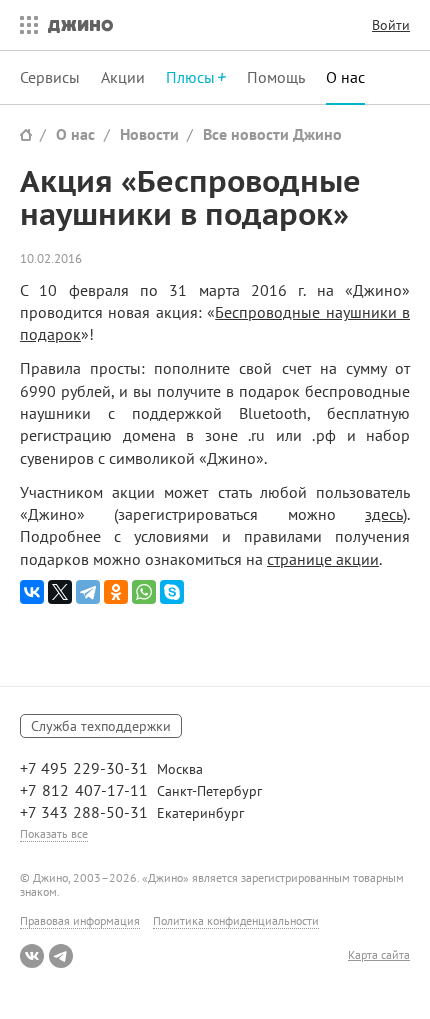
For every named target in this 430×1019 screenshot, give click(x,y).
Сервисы (50, 77)
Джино (80, 25)
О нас (345, 77)
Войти (391, 25)
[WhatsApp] (144, 592)
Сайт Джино (26, 134)
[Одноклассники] (116, 592)
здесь (384, 514)
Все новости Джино (272, 134)
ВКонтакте (32, 956)
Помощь (276, 77)
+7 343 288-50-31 (84, 812)
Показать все (54, 833)
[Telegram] (88, 592)
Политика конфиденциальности (236, 920)
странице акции (323, 559)
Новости (149, 134)
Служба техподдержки (101, 726)
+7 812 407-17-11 (84, 790)
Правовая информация (80, 920)
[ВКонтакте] (32, 592)
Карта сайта (379, 955)
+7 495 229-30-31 (84, 768)
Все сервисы (24, 25)
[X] (60, 592)
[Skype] (172, 592)
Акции (123, 77)
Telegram (61, 956)
